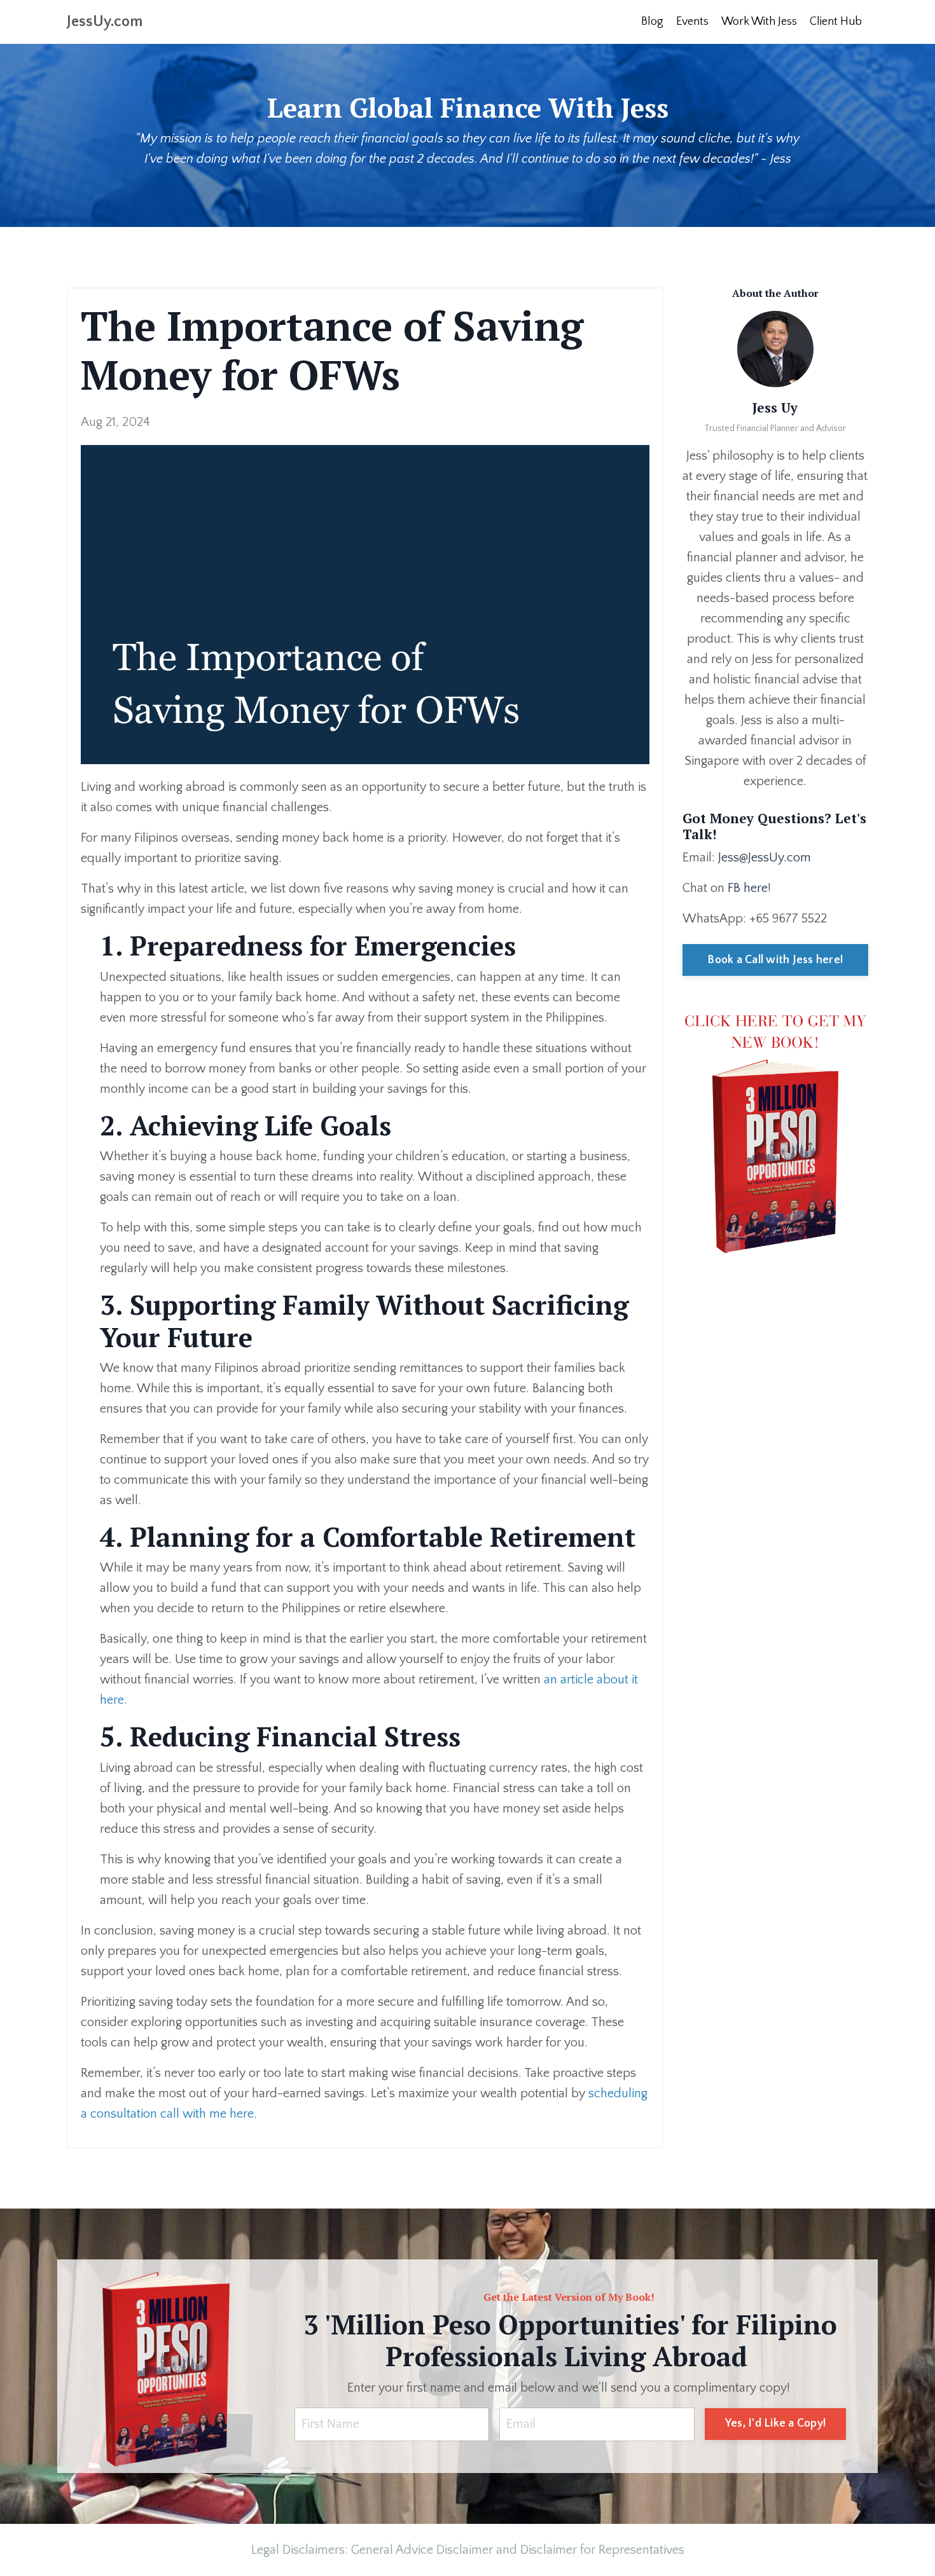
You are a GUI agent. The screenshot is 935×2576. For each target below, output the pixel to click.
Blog (652, 22)
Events (692, 22)
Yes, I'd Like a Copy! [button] (775, 2423)
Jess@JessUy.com (765, 858)
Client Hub (836, 22)
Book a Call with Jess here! (775, 960)
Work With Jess (759, 22)
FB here (748, 888)
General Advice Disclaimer (422, 2550)
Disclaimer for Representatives (602, 2550)
